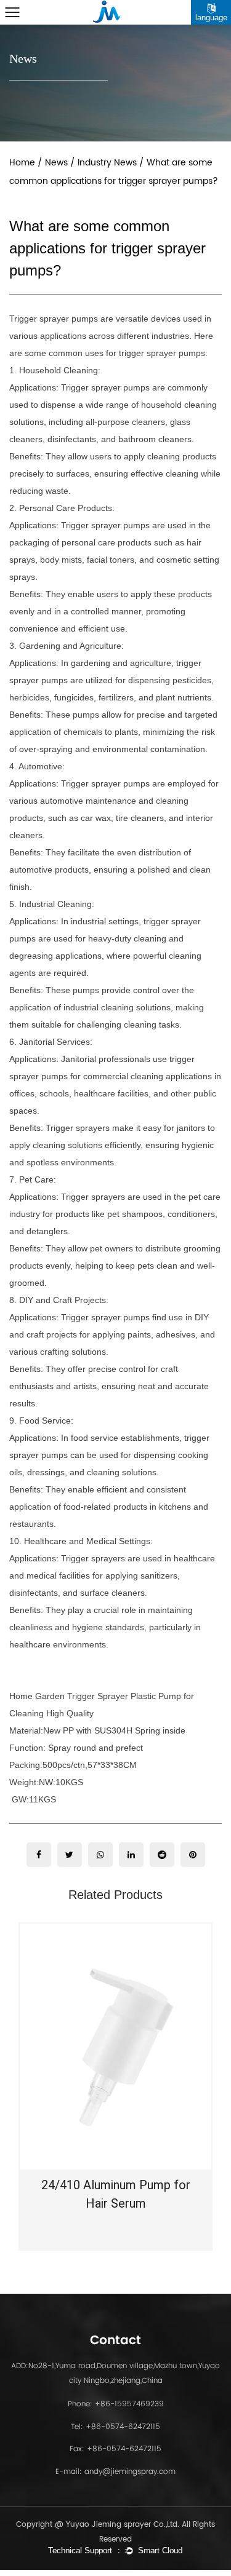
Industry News (107, 163)
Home (22, 163)
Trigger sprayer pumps (54, 319)
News (56, 163)
